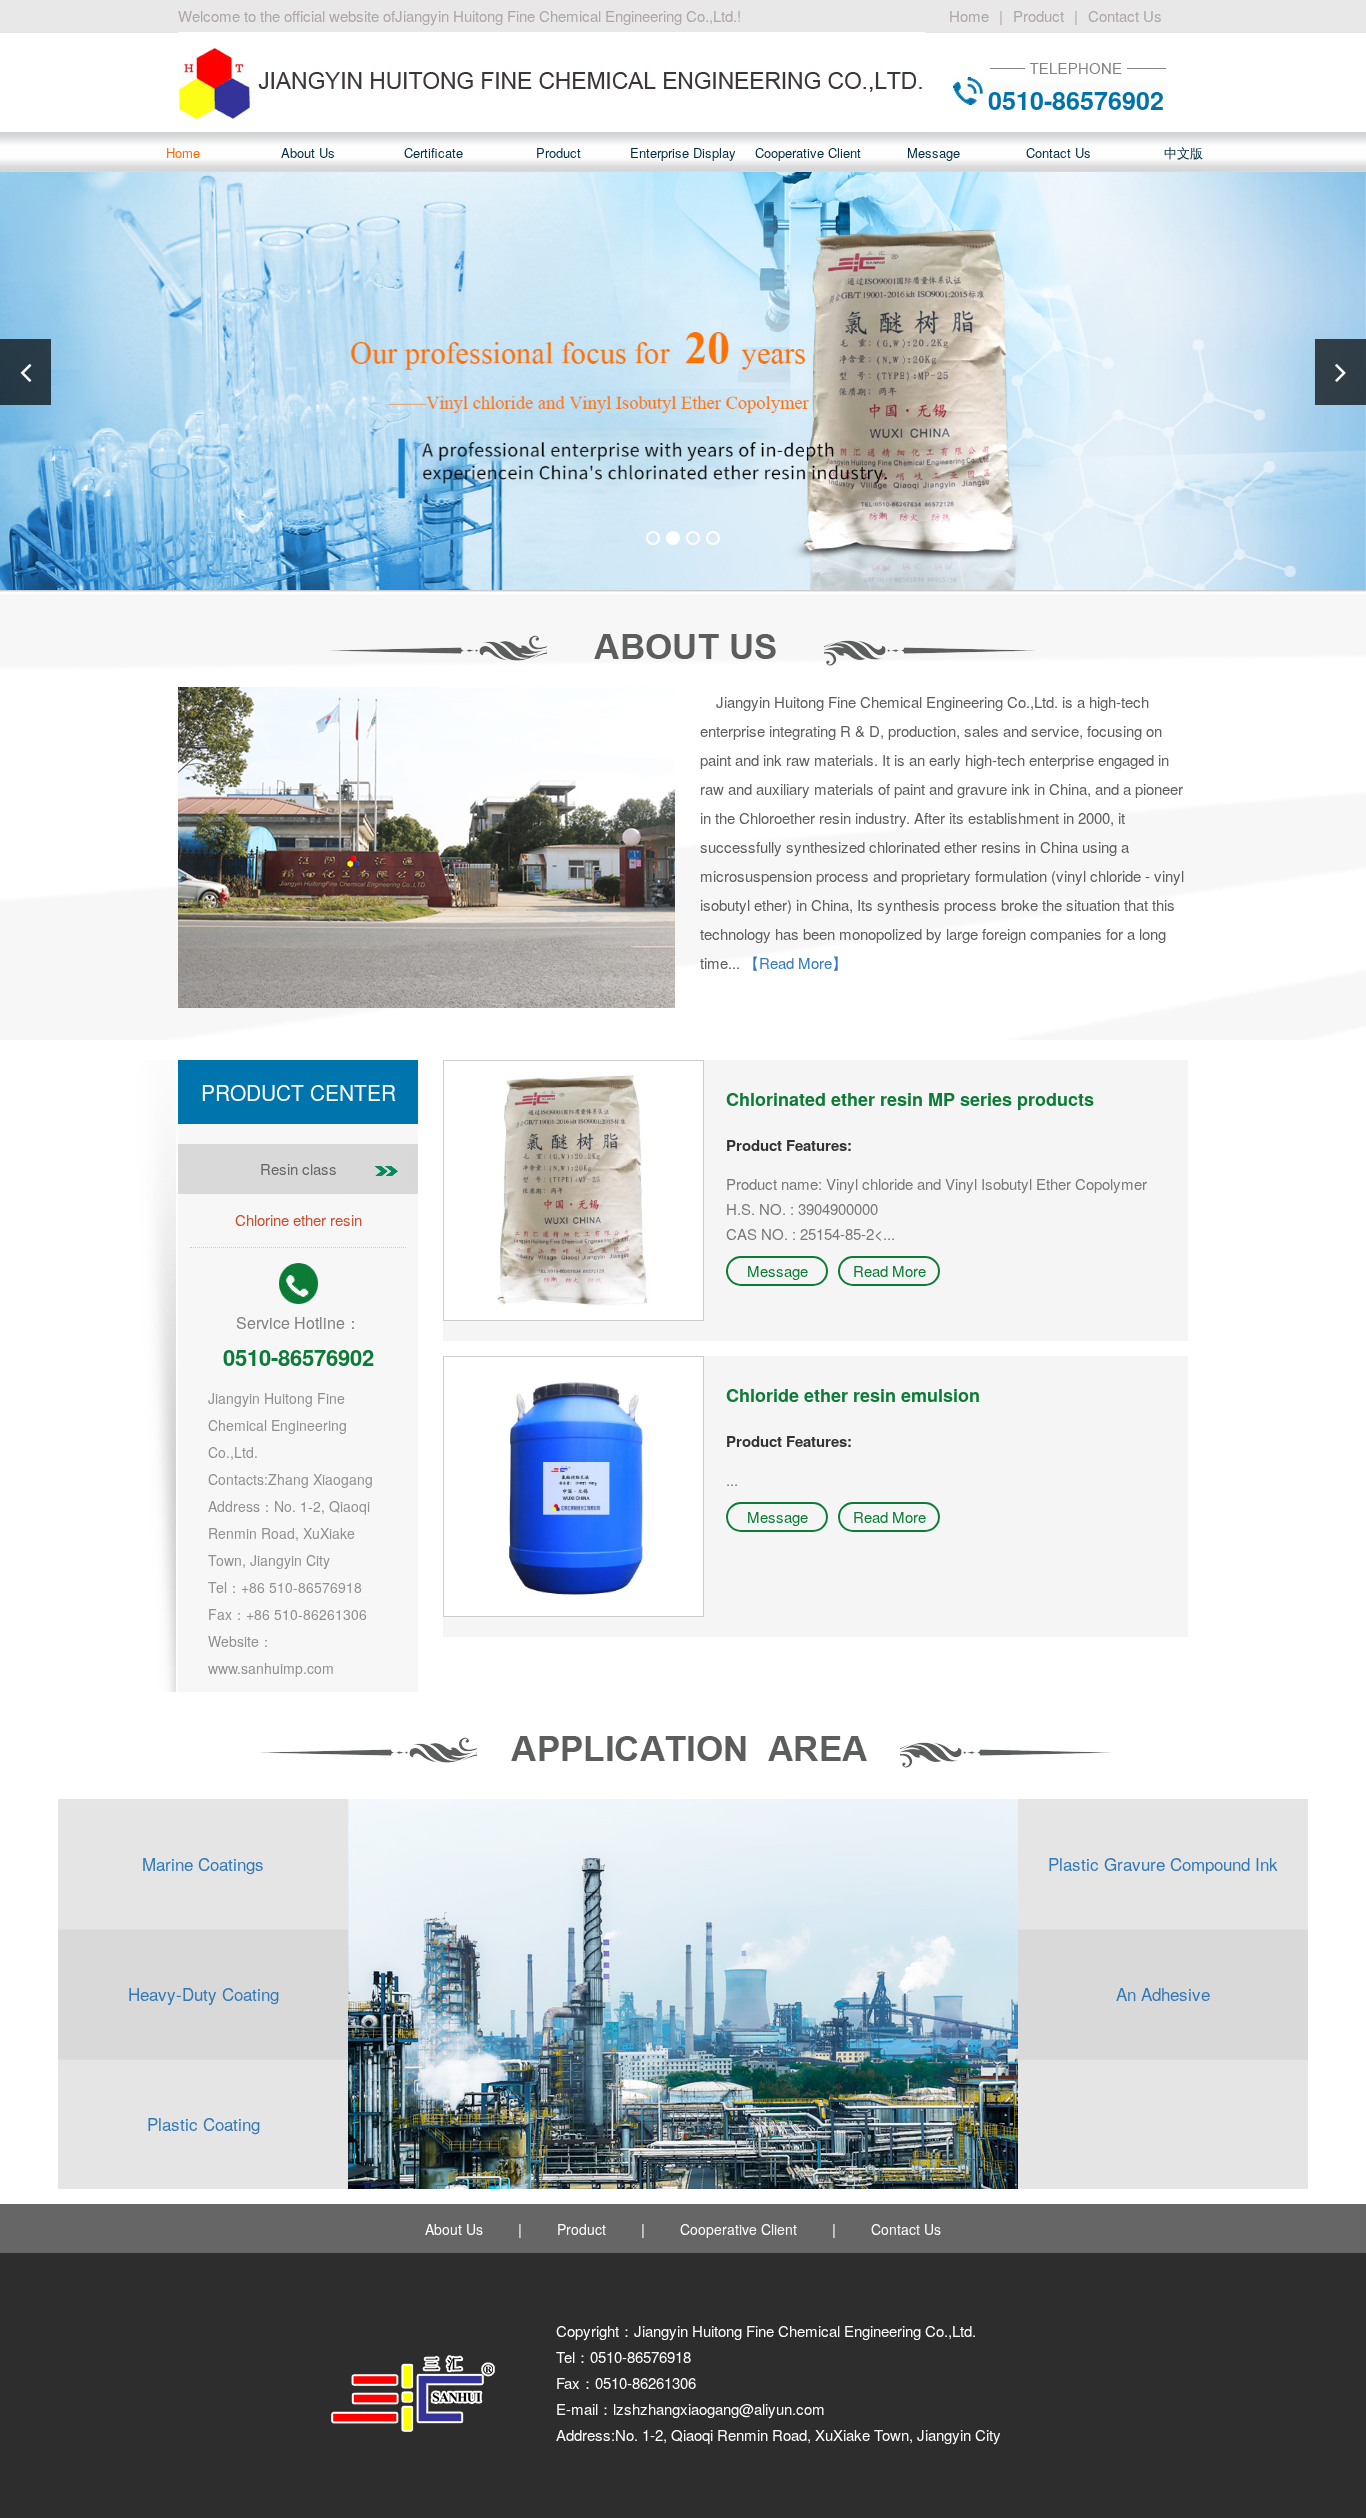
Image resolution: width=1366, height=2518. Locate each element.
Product (1038, 15)
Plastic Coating (203, 2123)
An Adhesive (1163, 1993)
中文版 (1183, 152)
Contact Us (1125, 15)
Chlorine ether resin (298, 1219)
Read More (889, 1270)
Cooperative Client (808, 152)
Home (969, 15)
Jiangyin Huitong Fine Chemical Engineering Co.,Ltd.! (568, 15)
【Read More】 (795, 962)
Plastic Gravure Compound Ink (1163, 1863)
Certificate (433, 152)
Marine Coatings (203, 1863)
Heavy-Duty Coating (203, 1993)
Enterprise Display (683, 152)
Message (933, 152)
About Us (308, 152)
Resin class (298, 1168)
